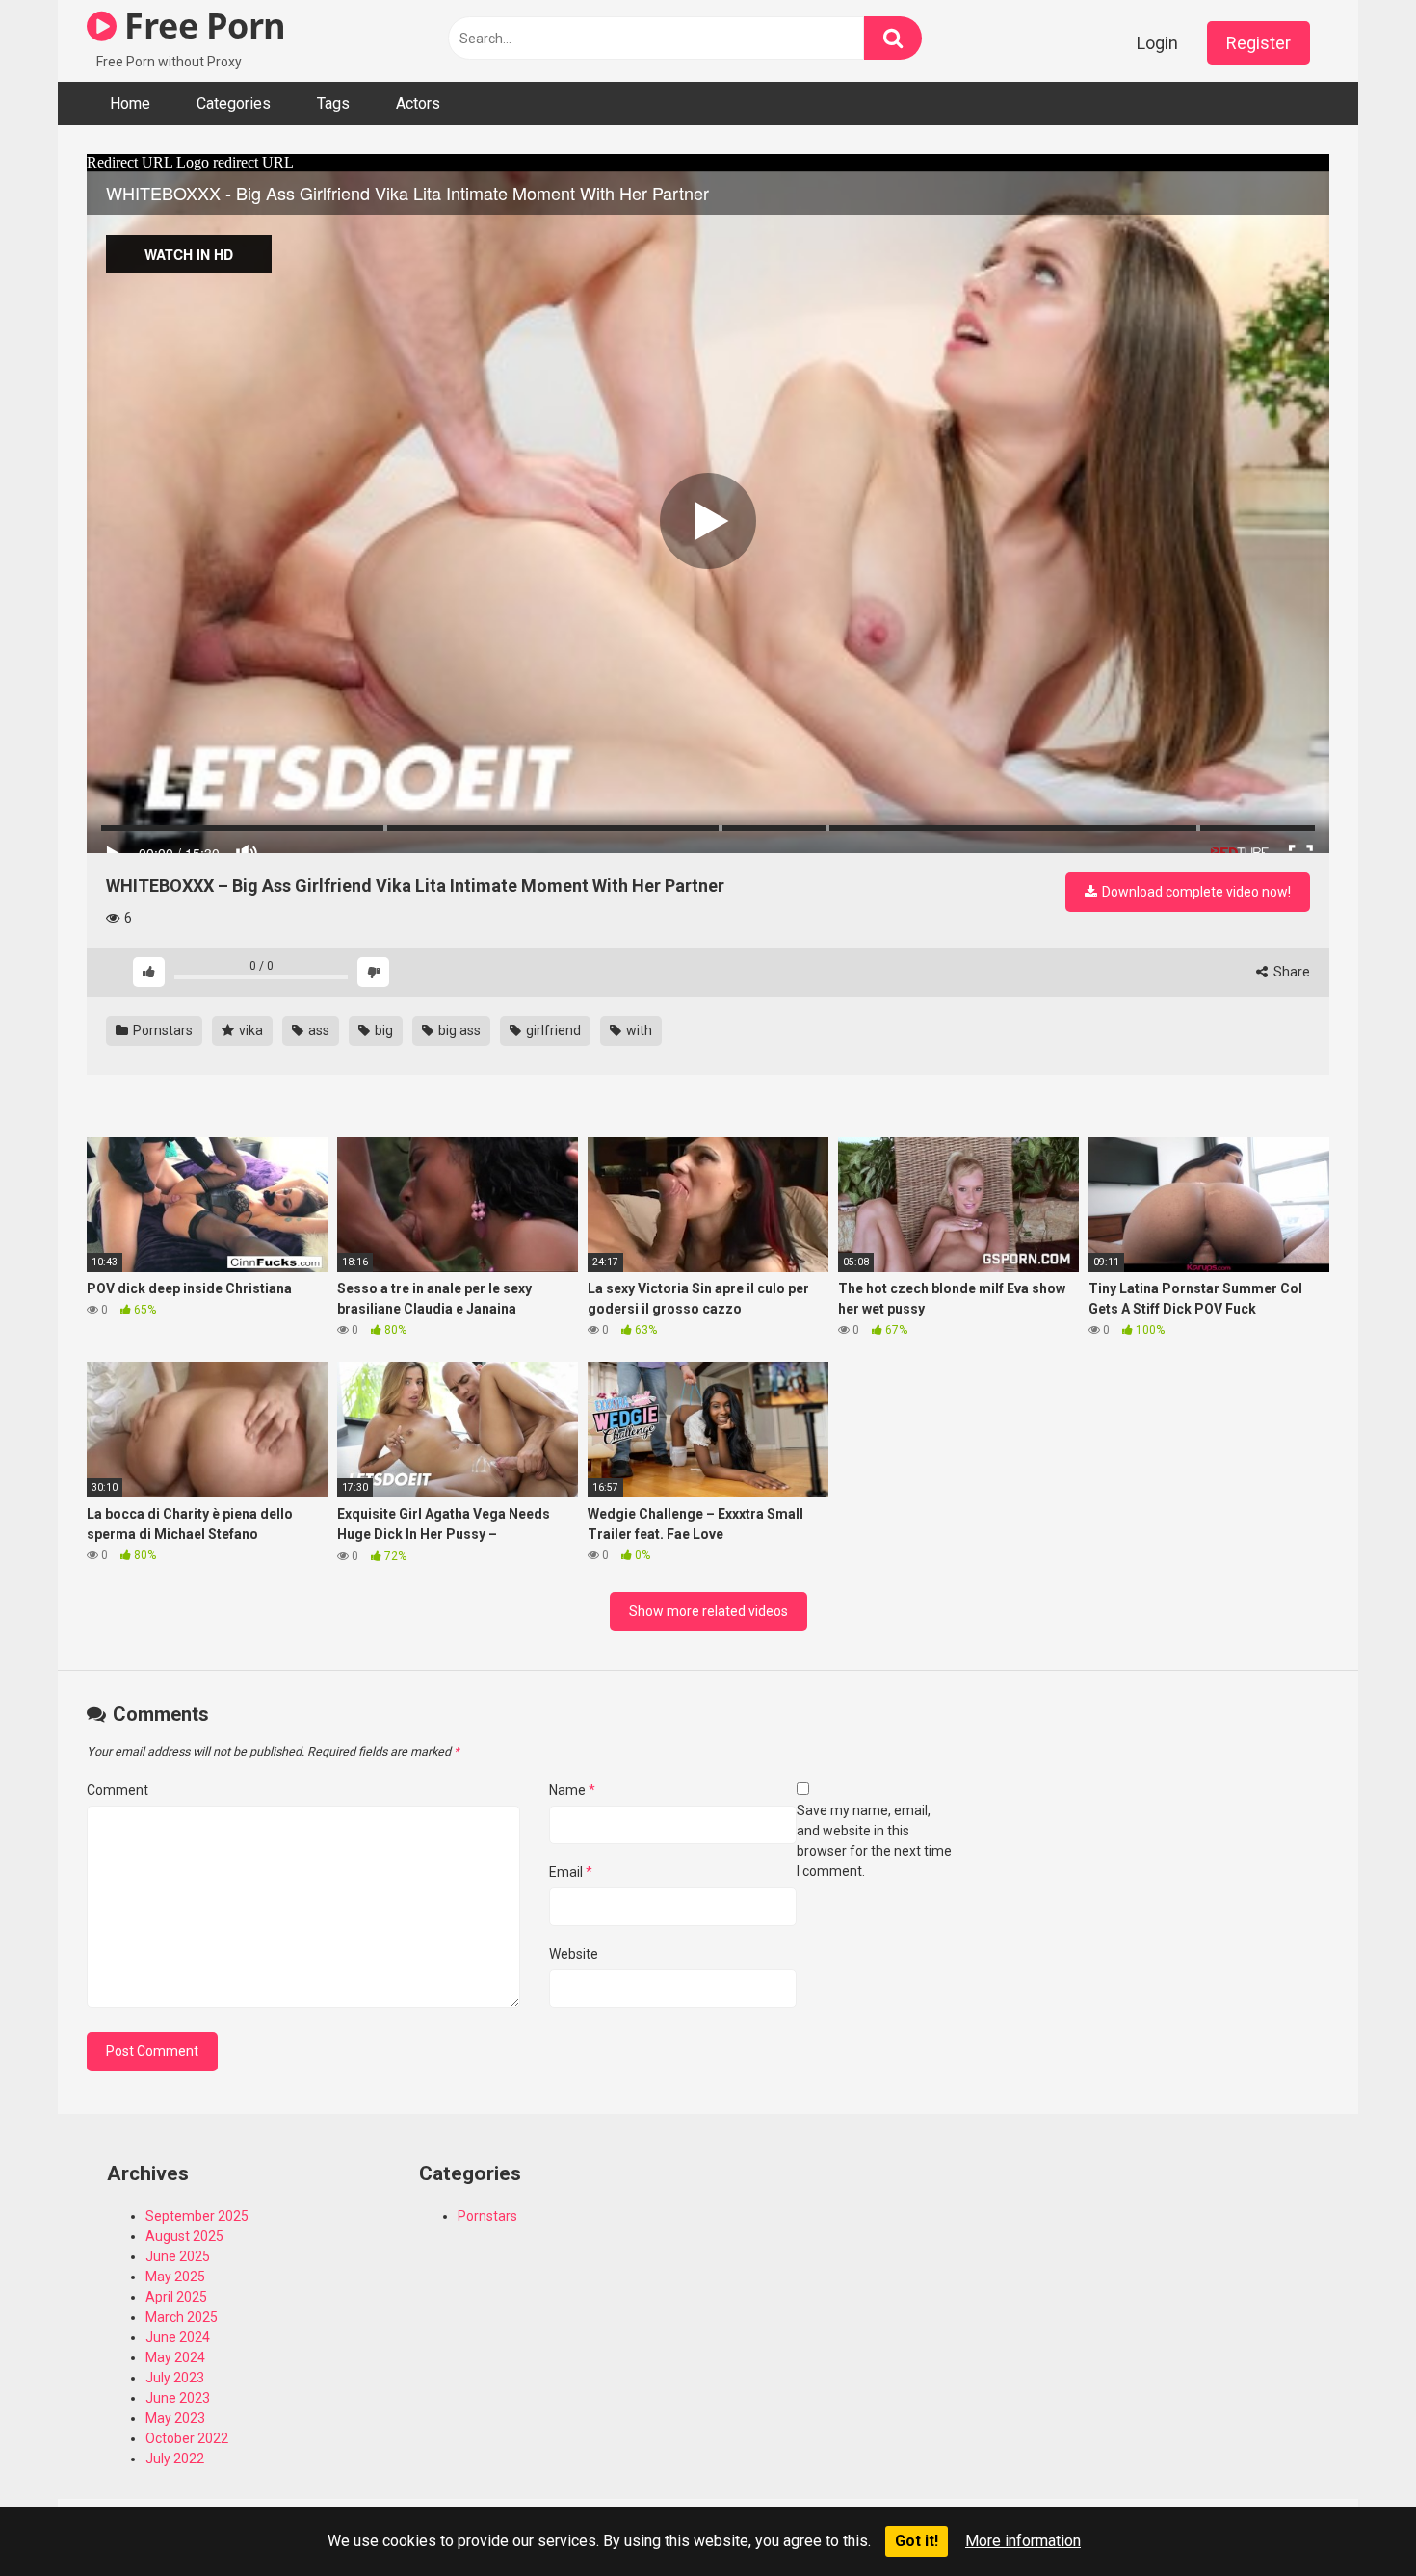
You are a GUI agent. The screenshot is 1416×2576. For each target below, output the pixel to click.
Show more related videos (708, 1611)
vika (249, 1030)
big (382, 1030)
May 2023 (175, 2418)
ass (317, 1030)
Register (1259, 43)
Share (1290, 972)
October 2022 (187, 2438)
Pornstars (161, 1030)
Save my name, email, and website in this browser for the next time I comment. (874, 1841)
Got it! (917, 2541)
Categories (234, 104)
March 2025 (182, 2317)
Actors (418, 104)
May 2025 (175, 2277)
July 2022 (175, 2459)
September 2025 (197, 2216)
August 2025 (184, 2236)
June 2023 (178, 2398)
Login (1157, 43)
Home (130, 104)
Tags (333, 104)
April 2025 (176, 2297)
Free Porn (201, 26)
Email (571, 1872)
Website (574, 1954)
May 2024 (175, 2357)
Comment (118, 1790)
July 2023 (175, 2378)
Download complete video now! (1195, 892)
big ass (458, 1030)
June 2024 (178, 2337)
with (638, 1030)
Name (572, 1790)
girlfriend (552, 1030)
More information (1023, 2541)
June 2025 (178, 2256)
